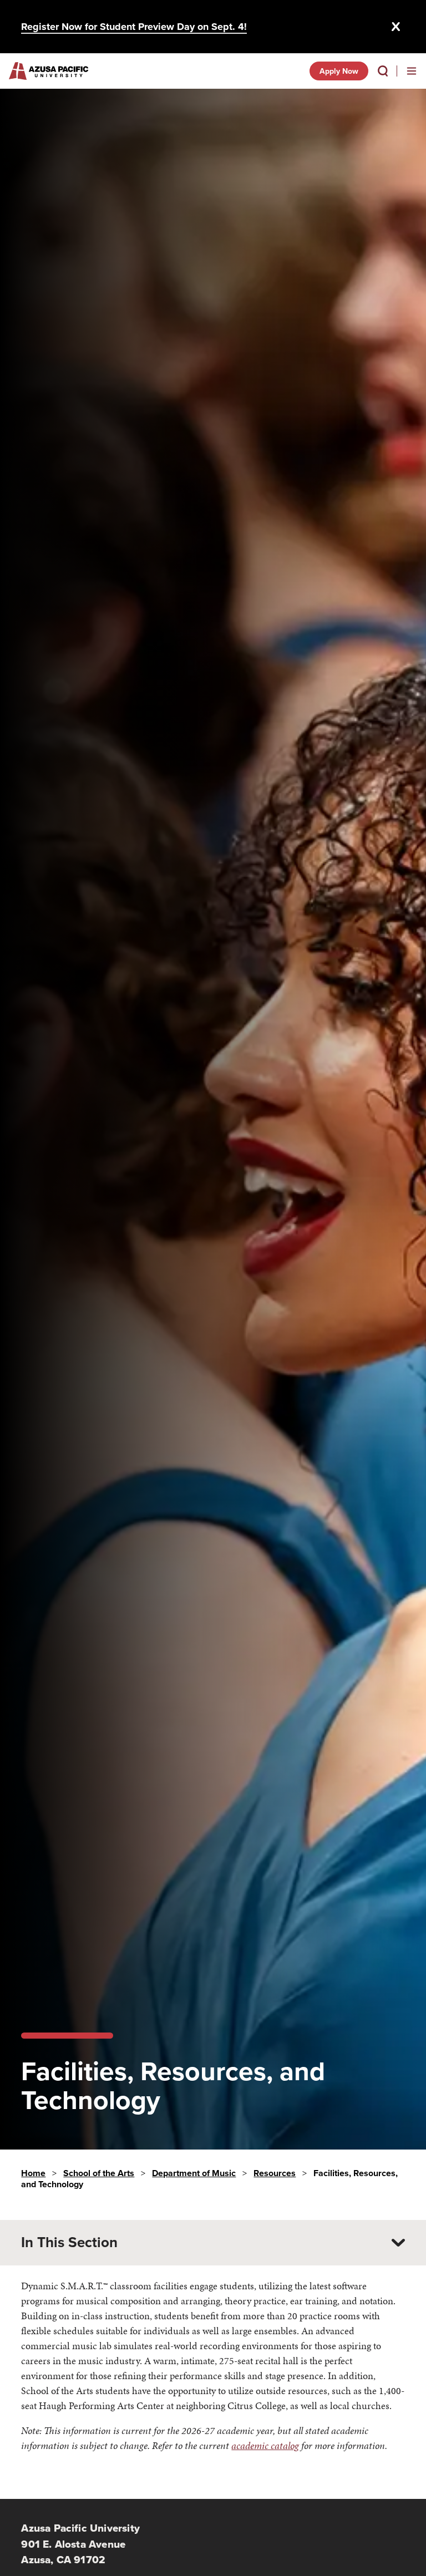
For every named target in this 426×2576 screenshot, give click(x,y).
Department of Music (194, 2173)
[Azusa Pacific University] (49, 71)
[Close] (396, 27)
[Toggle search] (383, 71)
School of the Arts (99, 2173)
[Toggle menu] (412, 71)
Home (33, 2173)
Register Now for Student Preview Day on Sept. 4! (134, 27)
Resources (275, 2173)
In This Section (69, 2242)
